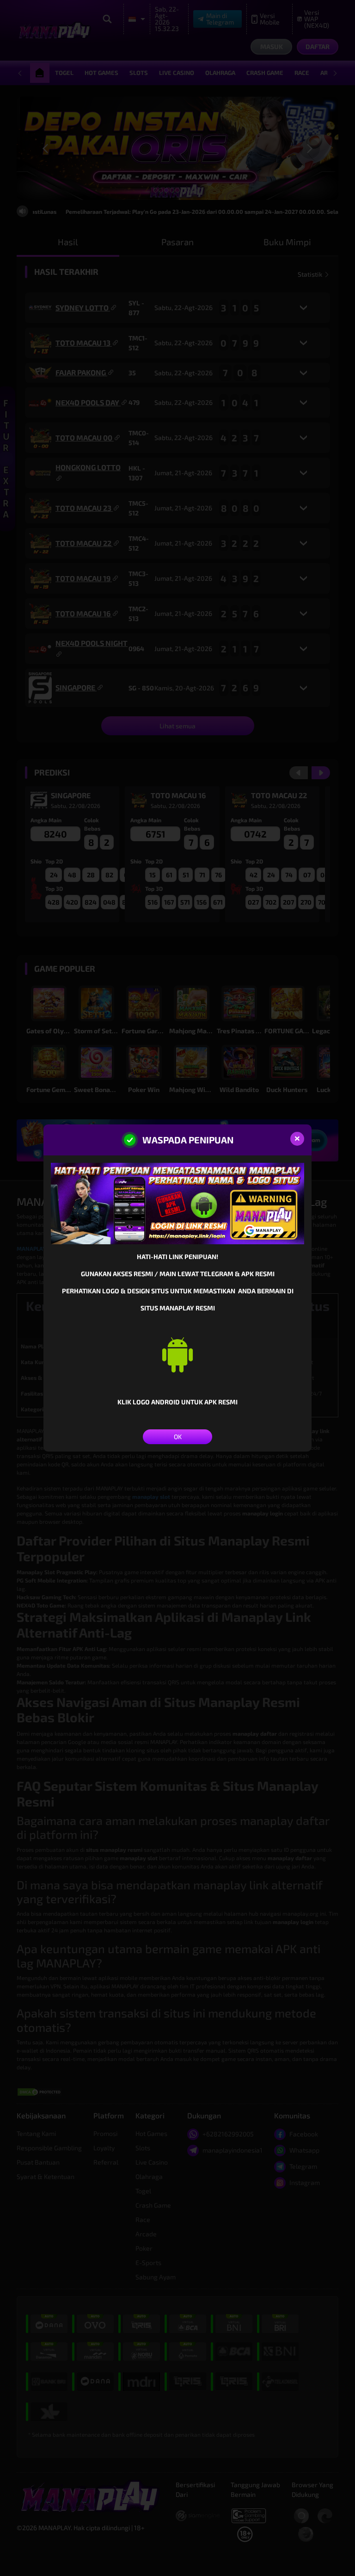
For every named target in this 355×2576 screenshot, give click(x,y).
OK (178, 1437)
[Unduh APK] (177, 1354)
